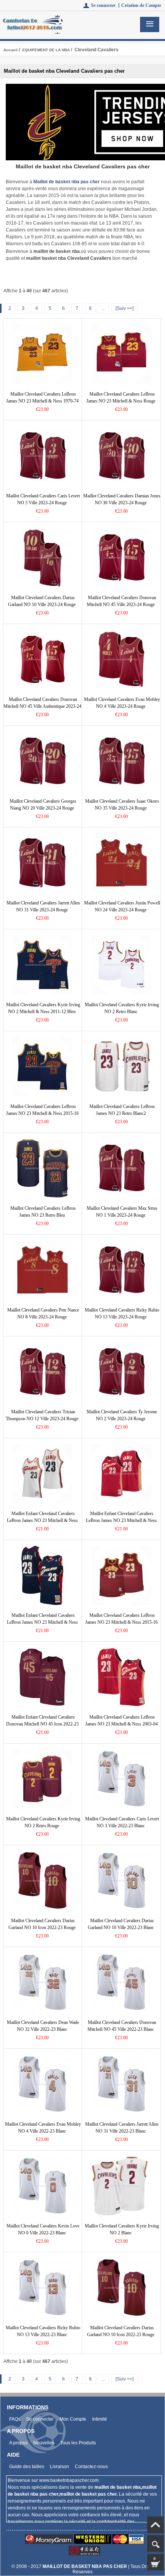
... (103, 308)
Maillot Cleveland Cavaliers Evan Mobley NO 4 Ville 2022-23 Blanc (43, 2128)
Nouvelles (44, 2443)
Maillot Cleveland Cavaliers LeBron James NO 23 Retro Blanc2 (122, 1110)
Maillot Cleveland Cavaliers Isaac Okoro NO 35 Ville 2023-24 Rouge (122, 805)
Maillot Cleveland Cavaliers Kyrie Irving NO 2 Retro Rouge (43, 1822)
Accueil (11, 50)
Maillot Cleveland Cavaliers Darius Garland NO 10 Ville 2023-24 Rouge (42, 601)
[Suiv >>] (125, 308)
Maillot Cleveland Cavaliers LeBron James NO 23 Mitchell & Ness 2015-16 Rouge (121, 1622)
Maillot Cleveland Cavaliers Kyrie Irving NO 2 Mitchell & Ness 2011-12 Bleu (43, 1008)
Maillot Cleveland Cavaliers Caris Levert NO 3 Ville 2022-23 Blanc (122, 1822)
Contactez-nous (91, 2467)
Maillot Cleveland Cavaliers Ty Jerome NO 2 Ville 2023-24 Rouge (122, 1415)
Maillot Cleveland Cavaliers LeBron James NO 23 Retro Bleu (43, 1212)
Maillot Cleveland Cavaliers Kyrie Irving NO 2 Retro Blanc (122, 1008)
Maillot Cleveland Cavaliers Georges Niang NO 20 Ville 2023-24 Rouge (43, 805)
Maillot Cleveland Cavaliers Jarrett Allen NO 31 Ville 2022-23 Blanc (122, 2128)
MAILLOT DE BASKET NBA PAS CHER (85, 2566)
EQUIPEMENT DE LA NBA (46, 50)
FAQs (15, 2419)
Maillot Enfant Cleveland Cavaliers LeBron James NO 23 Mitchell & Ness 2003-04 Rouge (121, 1520)
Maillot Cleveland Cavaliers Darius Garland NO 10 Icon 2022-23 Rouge (42, 1924)
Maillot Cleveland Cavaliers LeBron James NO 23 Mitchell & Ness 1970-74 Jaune (42, 401)
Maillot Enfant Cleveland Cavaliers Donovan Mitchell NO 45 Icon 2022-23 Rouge (42, 1724)
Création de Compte (141, 5)
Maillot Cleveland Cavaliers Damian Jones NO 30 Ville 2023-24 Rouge (122, 499)
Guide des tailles (27, 2467)
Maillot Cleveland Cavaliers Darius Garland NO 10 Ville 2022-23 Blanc (121, 1924)
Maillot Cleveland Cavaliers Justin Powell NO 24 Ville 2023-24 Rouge (122, 906)
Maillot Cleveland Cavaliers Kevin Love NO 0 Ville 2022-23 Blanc (43, 2229)
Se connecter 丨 (106, 5)
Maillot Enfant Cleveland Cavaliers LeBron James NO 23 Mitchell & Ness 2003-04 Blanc (42, 1520)
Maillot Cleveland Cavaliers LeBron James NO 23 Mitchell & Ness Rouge (121, 398)
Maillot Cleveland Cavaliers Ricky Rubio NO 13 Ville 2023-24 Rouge (122, 1313)
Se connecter (40, 2419)
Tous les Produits (78, 2443)
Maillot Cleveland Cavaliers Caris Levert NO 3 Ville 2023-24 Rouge (43, 499)
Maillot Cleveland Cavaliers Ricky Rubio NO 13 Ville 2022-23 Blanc (43, 2331)
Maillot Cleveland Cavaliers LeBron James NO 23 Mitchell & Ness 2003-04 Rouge (121, 1724)
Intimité (100, 2419)
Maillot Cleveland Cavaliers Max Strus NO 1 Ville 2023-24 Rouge (122, 1212)
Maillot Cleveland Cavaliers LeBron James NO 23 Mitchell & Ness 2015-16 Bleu (42, 1113)
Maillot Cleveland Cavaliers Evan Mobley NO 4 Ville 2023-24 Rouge (122, 703)
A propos (18, 2443)
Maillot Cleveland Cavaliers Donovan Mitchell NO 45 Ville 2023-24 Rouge (121, 601)
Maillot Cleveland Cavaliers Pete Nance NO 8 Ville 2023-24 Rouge (43, 1313)
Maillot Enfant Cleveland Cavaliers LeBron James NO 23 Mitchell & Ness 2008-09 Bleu (42, 1622)
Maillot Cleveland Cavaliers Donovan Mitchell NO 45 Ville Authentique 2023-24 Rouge (42, 706)
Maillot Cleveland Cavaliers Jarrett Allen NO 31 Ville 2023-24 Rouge (43, 906)
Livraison (59, 2467)
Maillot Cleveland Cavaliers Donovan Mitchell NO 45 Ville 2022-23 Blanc (122, 2026)
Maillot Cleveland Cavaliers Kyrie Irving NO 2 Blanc (122, 2229)
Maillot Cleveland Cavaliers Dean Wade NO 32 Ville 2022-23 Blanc (43, 2026)
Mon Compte (73, 2419)
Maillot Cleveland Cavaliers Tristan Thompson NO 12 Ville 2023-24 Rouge (42, 1415)
